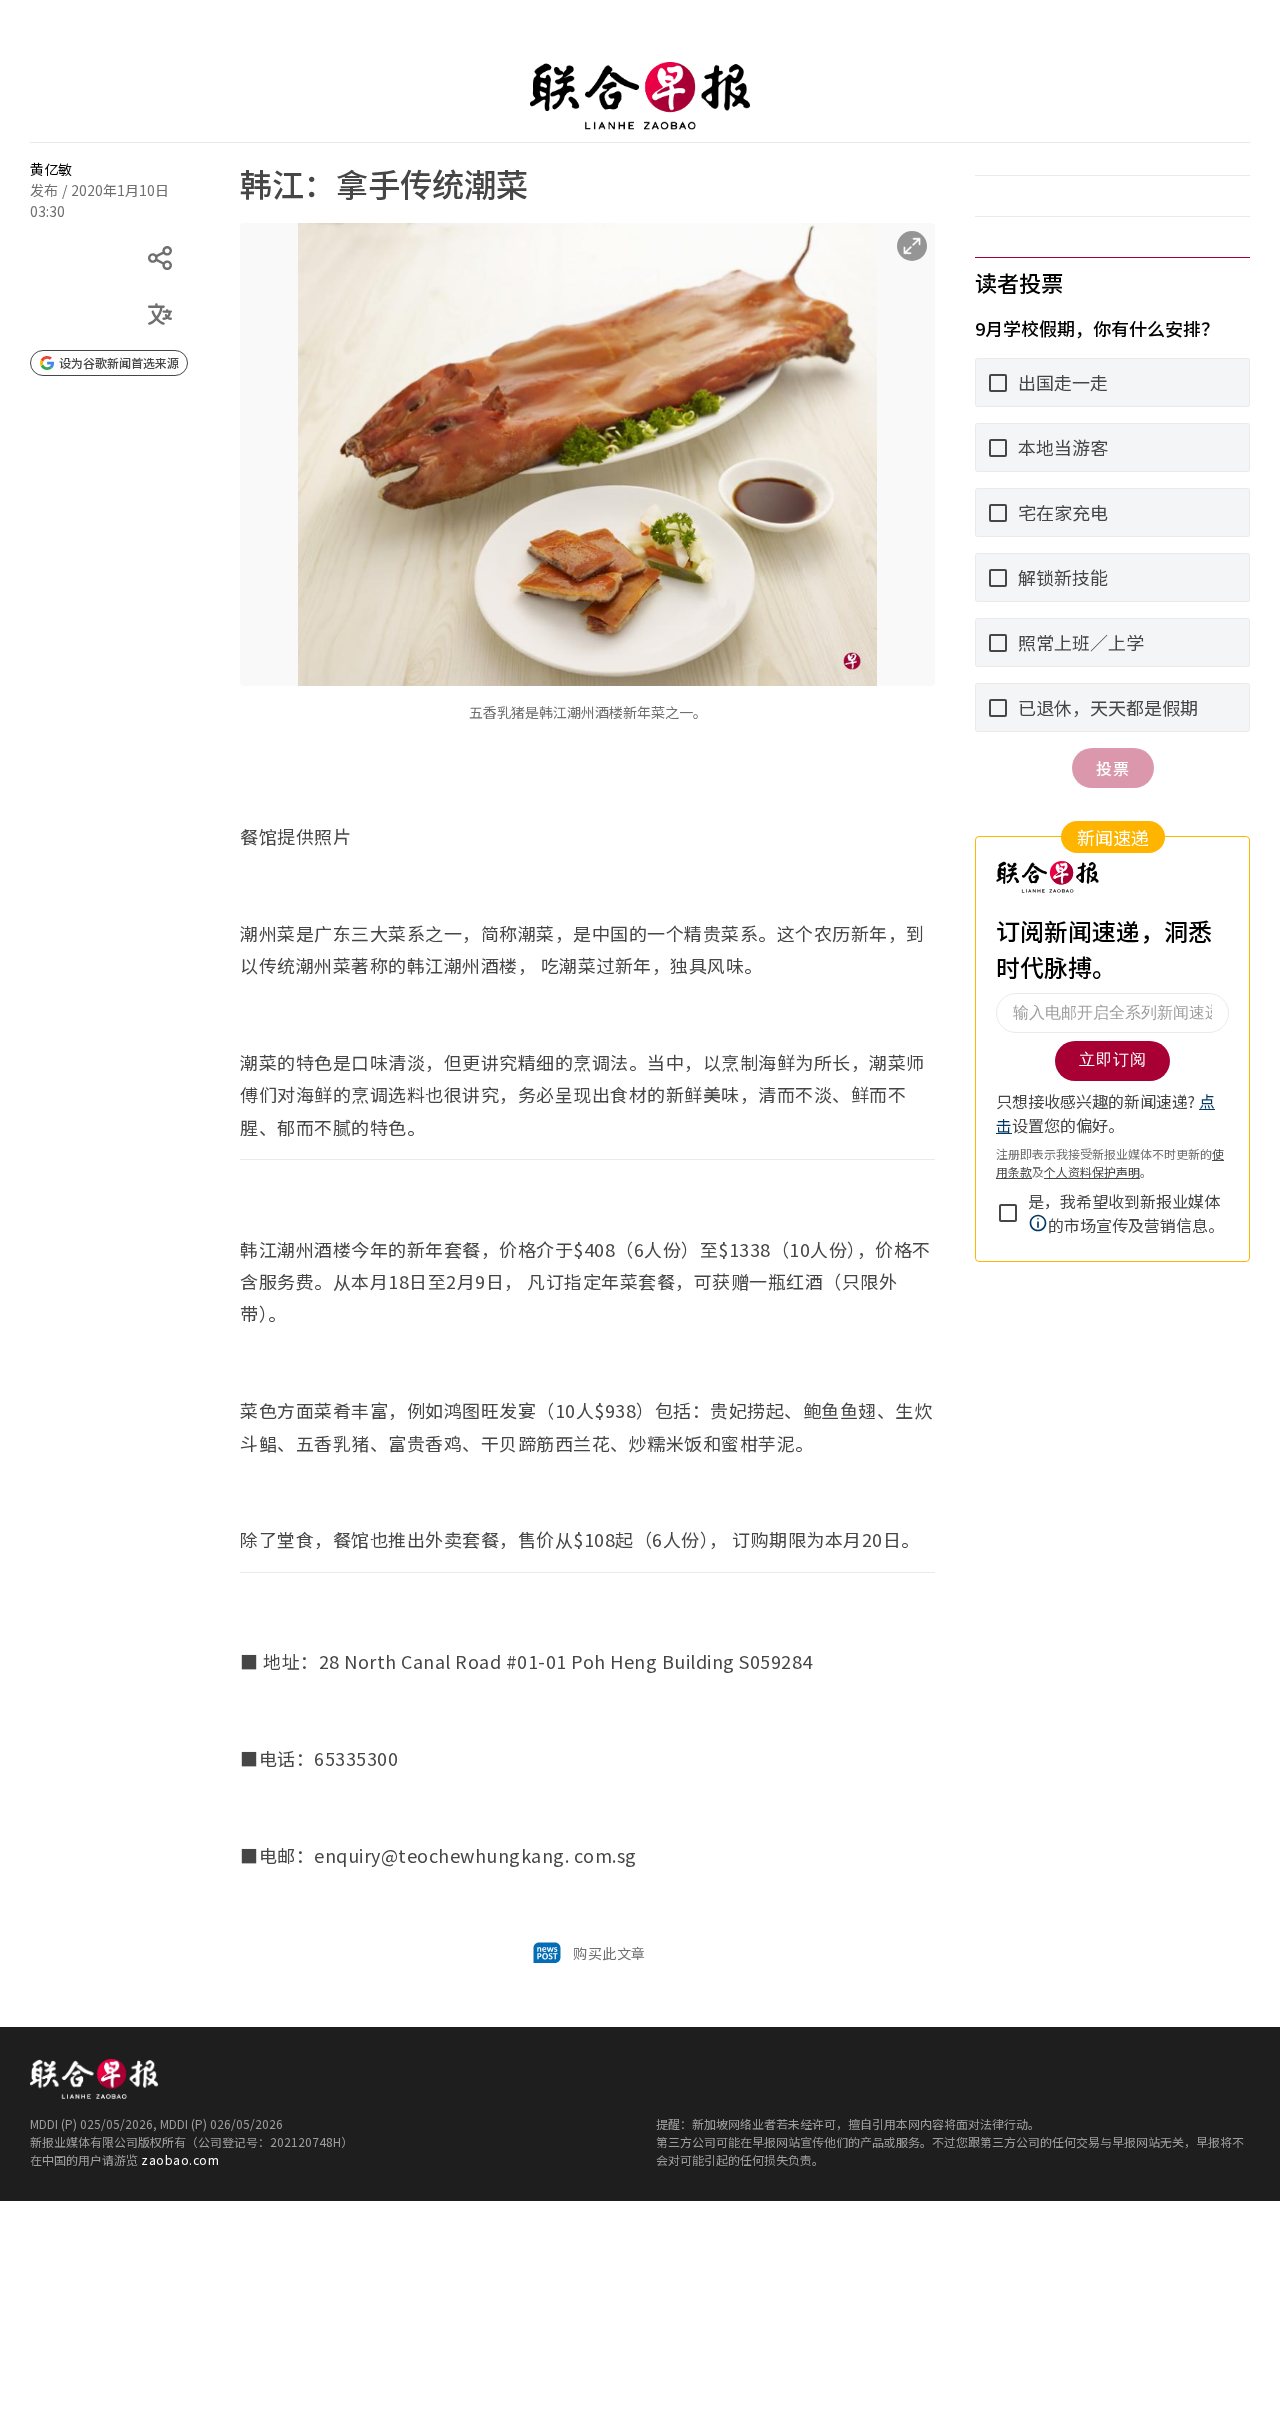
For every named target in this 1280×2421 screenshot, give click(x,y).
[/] (640, 96)
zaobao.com (180, 2159)
